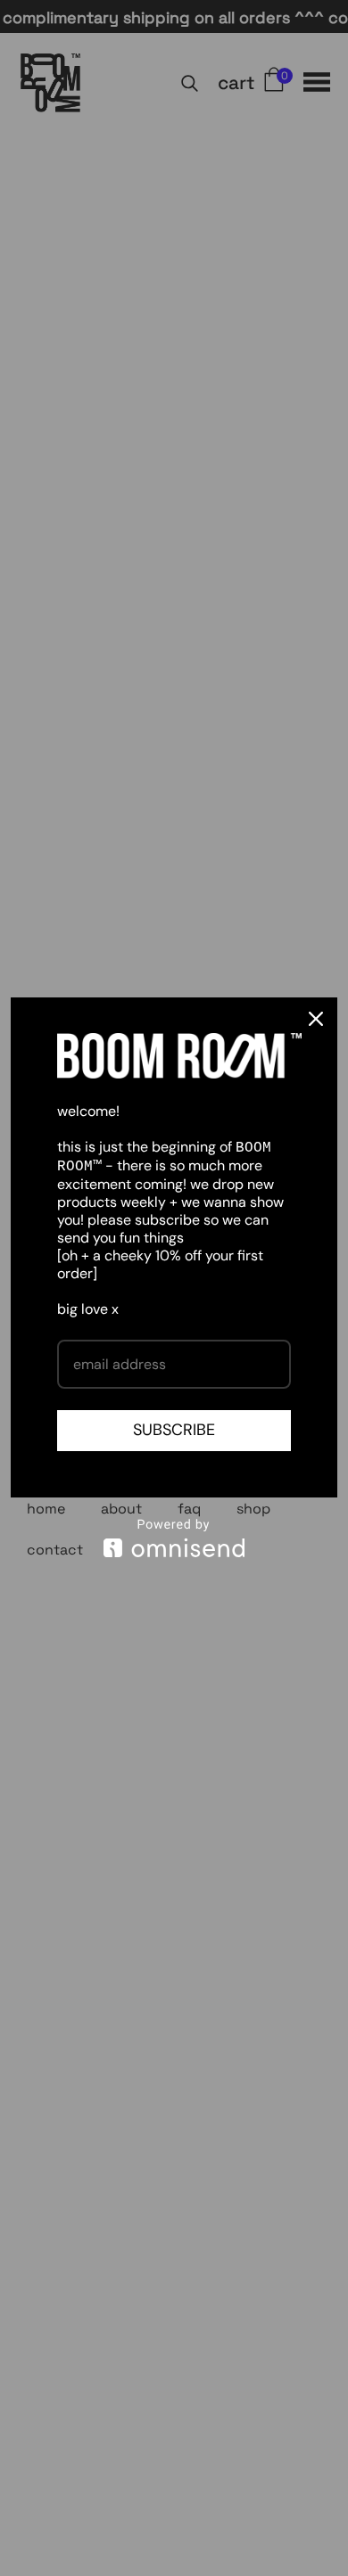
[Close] (316, 1019)
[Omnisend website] (174, 1538)
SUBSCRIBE (174, 1430)
